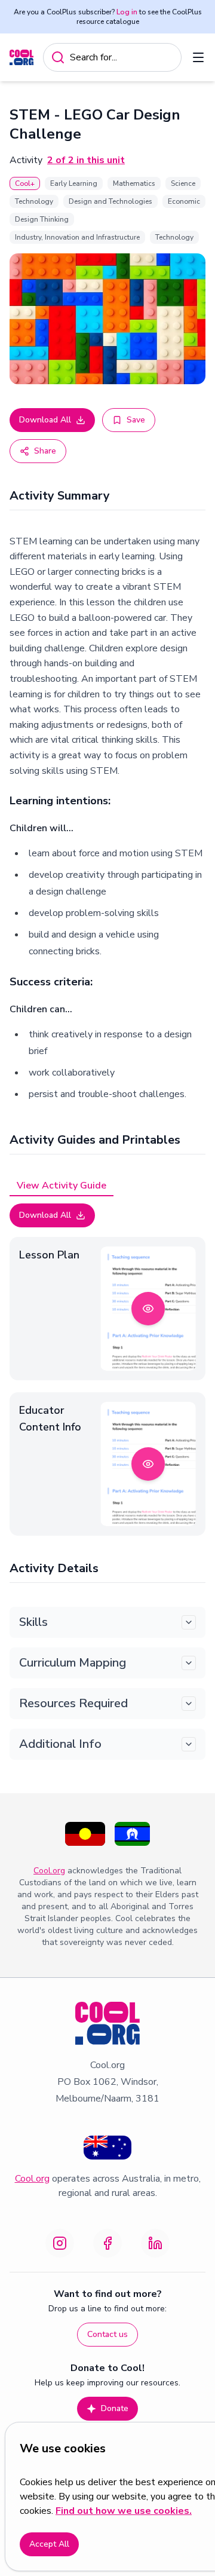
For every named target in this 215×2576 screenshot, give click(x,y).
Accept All (49, 2544)
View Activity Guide (62, 1186)
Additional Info (60, 1744)
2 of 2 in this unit (86, 160)
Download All (45, 420)
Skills (33, 1622)
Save (136, 420)
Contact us (107, 2334)
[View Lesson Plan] (148, 1309)
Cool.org (49, 1871)
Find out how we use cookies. (124, 2511)
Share (45, 451)
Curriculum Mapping (73, 1663)
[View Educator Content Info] (148, 1464)
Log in (127, 12)
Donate (115, 2408)
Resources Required (73, 1703)
